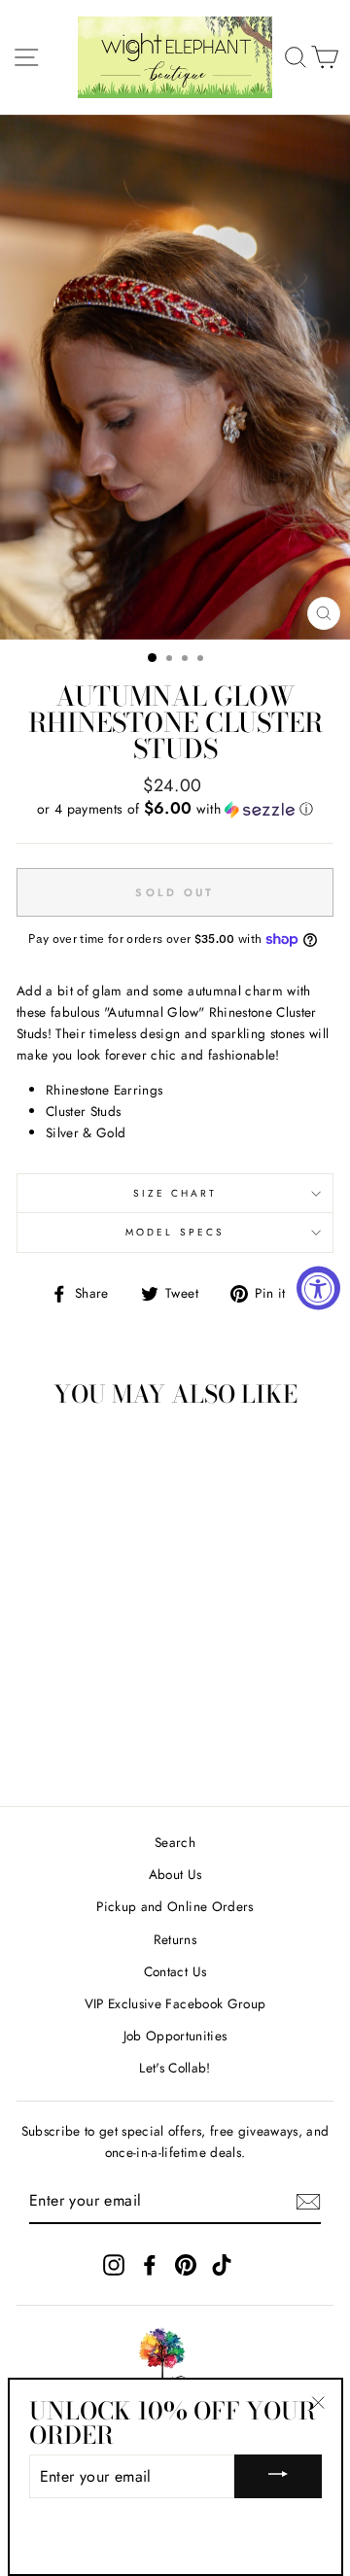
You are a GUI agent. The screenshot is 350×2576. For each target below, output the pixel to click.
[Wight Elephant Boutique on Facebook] (150, 2264)
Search (175, 1842)
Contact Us (175, 1971)
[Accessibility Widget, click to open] (318, 1288)
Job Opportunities (175, 2036)
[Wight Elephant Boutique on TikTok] (222, 2264)
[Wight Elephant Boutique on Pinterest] (186, 2264)
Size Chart (175, 1193)
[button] (175, 809)
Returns (175, 1939)
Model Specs (175, 1232)
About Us (175, 1874)
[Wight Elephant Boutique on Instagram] (114, 2264)
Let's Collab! (175, 2068)
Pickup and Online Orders (175, 1906)
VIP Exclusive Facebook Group (175, 2003)
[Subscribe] (308, 2202)
